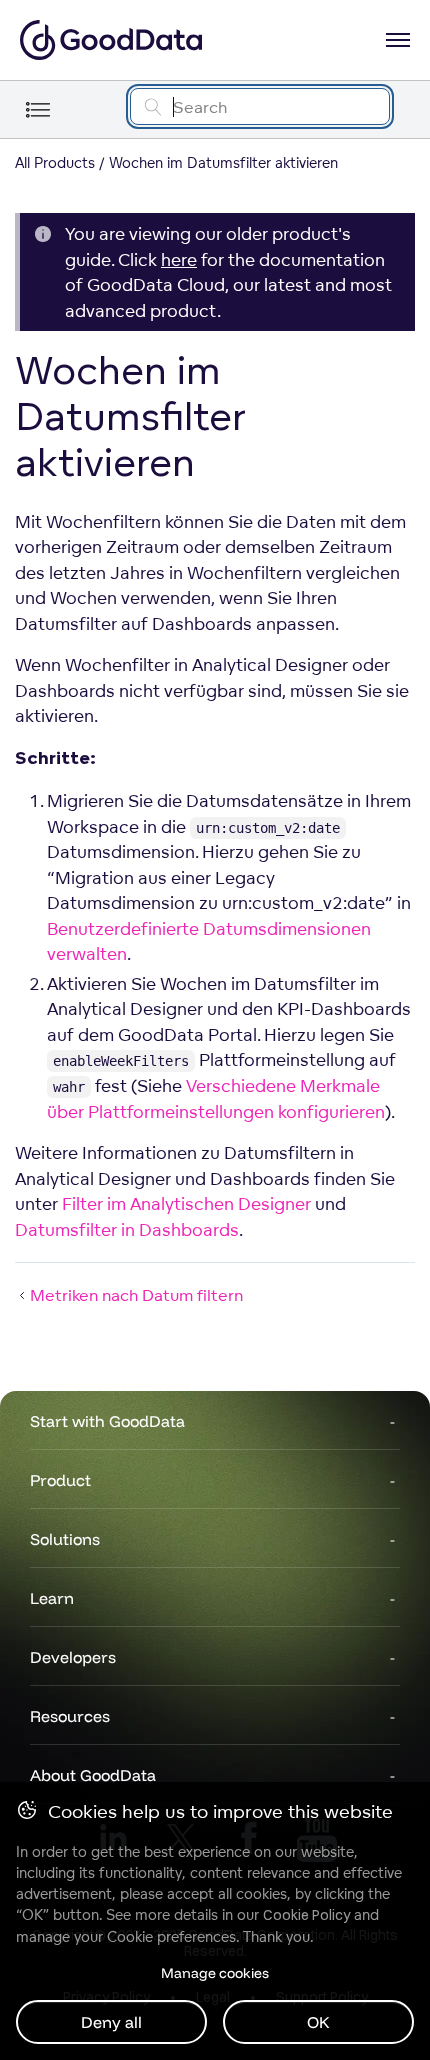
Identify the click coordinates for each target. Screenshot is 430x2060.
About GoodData (93, 1775)
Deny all (111, 2022)
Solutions (65, 1539)
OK (318, 2022)
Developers (73, 1657)
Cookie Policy (306, 1915)
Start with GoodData (107, 1421)
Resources (70, 1716)
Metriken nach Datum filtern (136, 1295)
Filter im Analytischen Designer (186, 1203)
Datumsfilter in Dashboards (127, 1229)
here (179, 259)
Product (60, 1480)
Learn (52, 1598)
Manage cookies (215, 1973)
